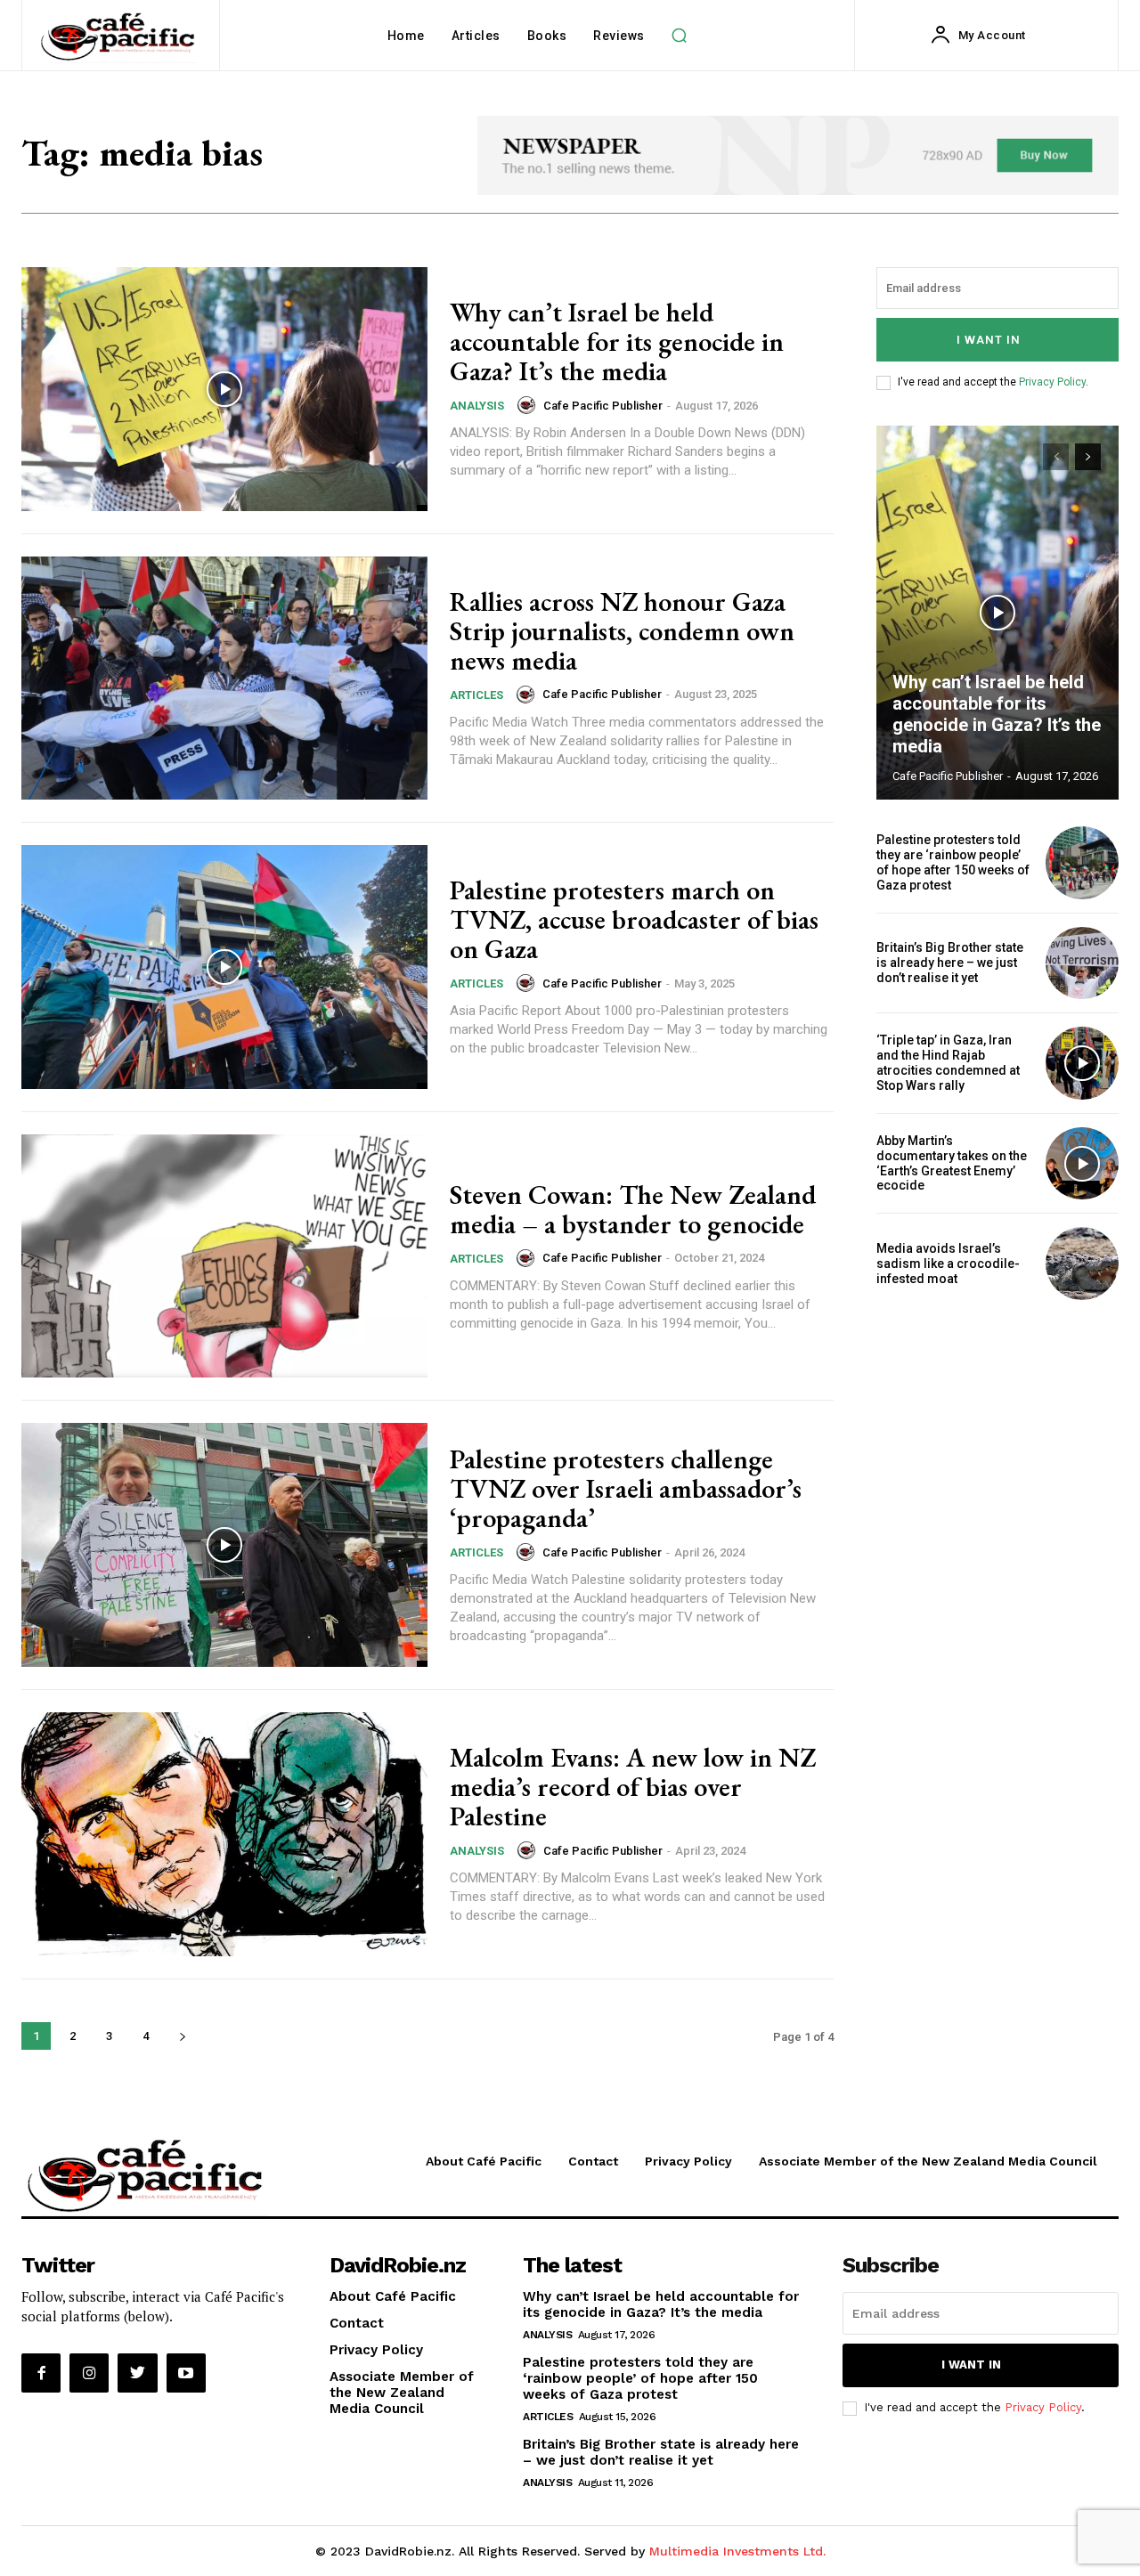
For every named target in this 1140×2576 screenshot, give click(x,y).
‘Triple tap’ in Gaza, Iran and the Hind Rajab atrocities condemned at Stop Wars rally (948, 1062)
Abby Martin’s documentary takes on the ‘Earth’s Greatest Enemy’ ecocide (952, 1163)
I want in (989, 340)
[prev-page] (1056, 457)
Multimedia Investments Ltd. (737, 2551)
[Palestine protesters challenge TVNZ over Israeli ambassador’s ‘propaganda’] (224, 1545)
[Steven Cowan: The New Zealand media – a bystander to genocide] (224, 1256)
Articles (476, 695)
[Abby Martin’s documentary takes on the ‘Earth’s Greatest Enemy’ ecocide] (1082, 1164)
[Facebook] (41, 2373)
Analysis (477, 406)
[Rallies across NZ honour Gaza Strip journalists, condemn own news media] (224, 679)
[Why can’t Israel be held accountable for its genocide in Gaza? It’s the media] (224, 389)
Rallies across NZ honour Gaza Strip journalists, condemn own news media (622, 631)
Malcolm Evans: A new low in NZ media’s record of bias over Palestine (633, 1787)
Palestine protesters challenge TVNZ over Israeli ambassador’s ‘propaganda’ (626, 1488)
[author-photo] (529, 405)
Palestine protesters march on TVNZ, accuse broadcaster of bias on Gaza (634, 919)
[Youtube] (186, 2373)
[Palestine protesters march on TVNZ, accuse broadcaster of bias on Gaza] (224, 967)
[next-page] (182, 2036)
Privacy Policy (1052, 382)
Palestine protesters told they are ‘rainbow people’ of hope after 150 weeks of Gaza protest (953, 862)
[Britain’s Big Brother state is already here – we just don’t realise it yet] (1082, 963)
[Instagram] (89, 2373)
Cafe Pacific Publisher (603, 406)
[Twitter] (137, 2373)
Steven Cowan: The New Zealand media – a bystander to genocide (633, 1209)
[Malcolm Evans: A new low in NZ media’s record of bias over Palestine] (224, 1834)
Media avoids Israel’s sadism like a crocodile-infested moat (948, 1264)
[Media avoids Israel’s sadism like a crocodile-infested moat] (1082, 1264)
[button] (680, 36)
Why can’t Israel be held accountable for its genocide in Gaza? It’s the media (617, 341)
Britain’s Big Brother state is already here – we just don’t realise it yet (950, 963)
